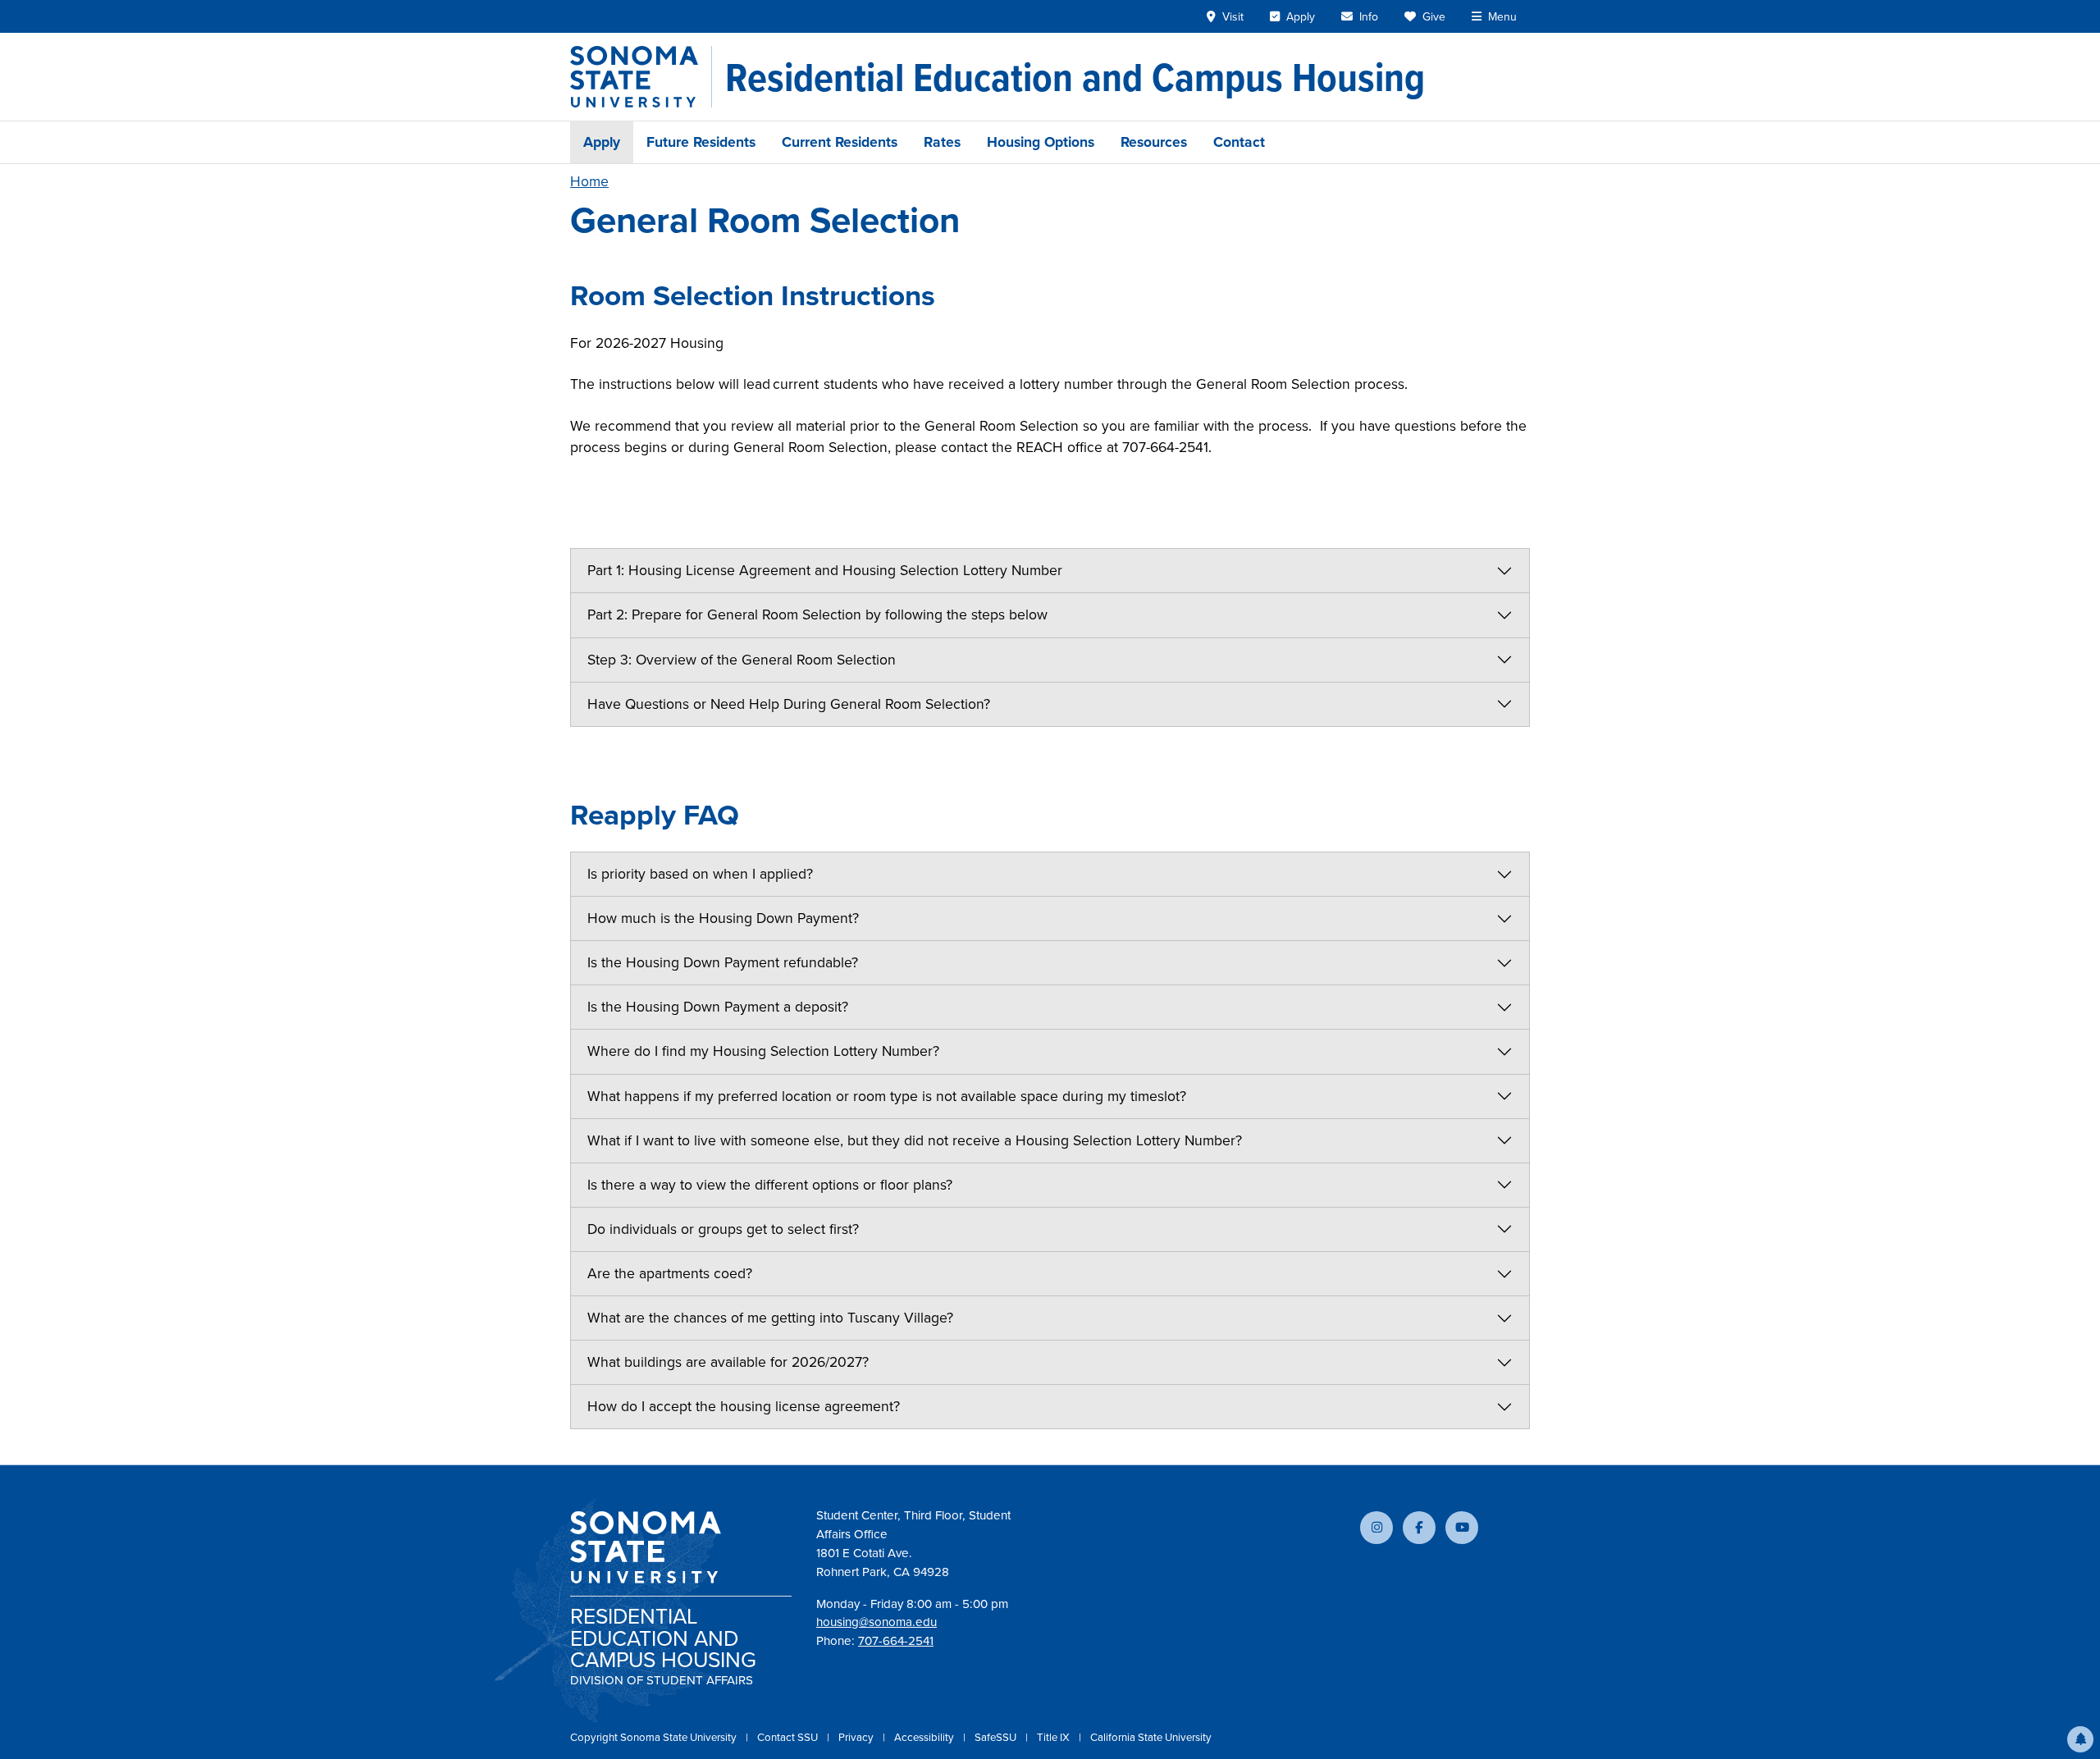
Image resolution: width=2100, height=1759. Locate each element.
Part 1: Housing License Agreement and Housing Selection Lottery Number (825, 570)
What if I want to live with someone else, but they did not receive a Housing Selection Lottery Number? (915, 1140)
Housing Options (1041, 142)
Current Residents (840, 142)
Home (589, 181)
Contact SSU (789, 1737)
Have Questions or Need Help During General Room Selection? (789, 704)
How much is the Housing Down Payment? (723, 918)
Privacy (857, 1737)
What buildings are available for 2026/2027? (728, 1362)
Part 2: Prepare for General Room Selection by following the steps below (817, 615)
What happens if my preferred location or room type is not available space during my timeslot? (887, 1096)
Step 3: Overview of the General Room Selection (742, 660)
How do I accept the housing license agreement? (744, 1406)
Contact (1239, 142)
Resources (1154, 142)
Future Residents (701, 142)
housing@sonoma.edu (877, 1622)
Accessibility (925, 1737)
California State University (1151, 1737)
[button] (2080, 1739)
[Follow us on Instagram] (1376, 1528)
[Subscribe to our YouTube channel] (1462, 1528)
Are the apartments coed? (670, 1273)
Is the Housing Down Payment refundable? (723, 962)
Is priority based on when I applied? (700, 874)
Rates (942, 142)
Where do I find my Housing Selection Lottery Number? (763, 1051)
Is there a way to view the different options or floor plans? (770, 1185)
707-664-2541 (896, 1641)
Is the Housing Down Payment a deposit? (718, 1007)
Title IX (1055, 1737)
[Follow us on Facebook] (1419, 1528)
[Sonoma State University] (641, 77)
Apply (602, 142)
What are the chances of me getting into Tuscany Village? (770, 1318)
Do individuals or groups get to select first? (723, 1229)
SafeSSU (997, 1737)
